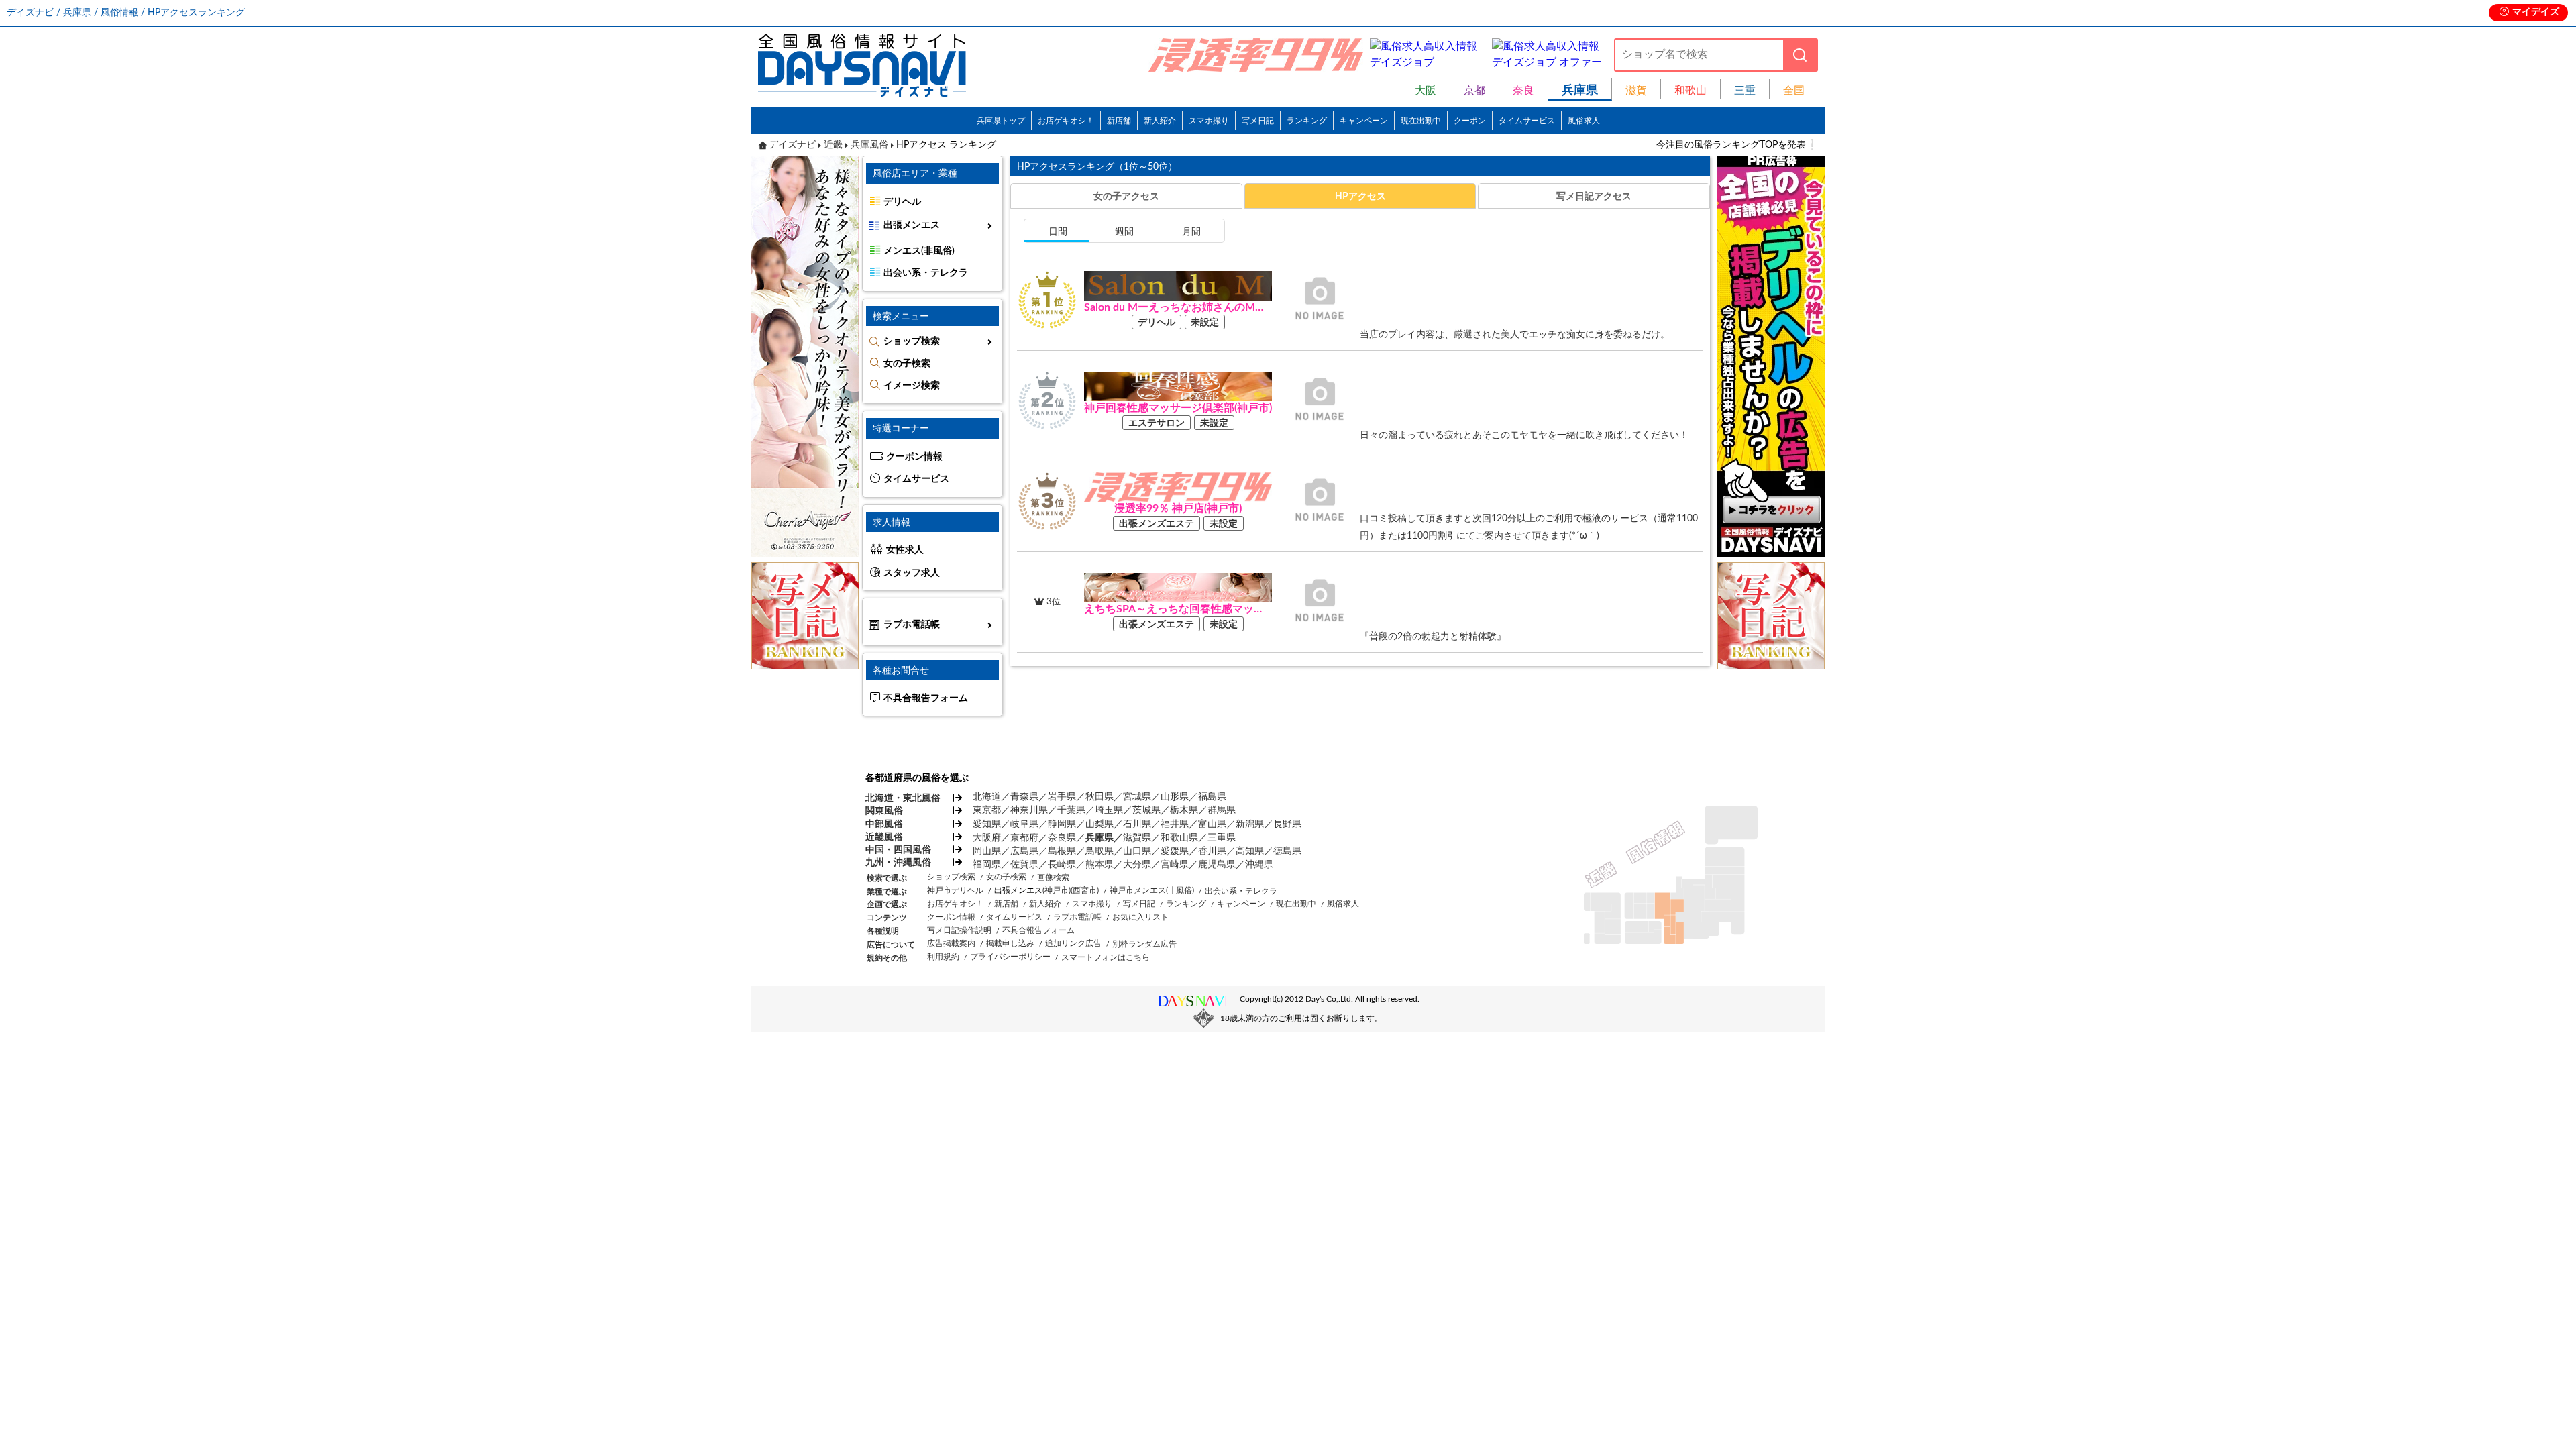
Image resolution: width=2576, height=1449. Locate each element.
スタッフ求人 (912, 573)
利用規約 (943, 957)
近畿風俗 (884, 837)
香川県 (1212, 851)
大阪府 (987, 838)
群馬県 (1222, 810)
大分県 (1137, 865)
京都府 (1024, 838)
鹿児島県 (1217, 865)
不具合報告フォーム (926, 698)
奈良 (1523, 91)
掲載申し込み (1010, 943)
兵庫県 (1099, 838)
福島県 (1212, 797)
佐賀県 (1024, 865)
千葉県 (1071, 810)
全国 (1794, 91)
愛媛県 (1175, 851)
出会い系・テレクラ (926, 273)
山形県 (1175, 797)
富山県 (1212, 824)
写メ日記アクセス (1594, 196)
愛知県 (987, 824)
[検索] (1800, 55)
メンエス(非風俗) (919, 251)
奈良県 (1062, 838)
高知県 (1250, 851)
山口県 (1137, 851)
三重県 (1222, 838)
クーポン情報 (914, 457)
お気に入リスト (1140, 917)
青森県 (1024, 797)
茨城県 (1146, 810)
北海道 (987, 797)
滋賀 (1636, 91)
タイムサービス (1527, 121)
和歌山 (1690, 91)
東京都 (987, 810)
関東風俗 (884, 811)
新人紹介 (1160, 121)
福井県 (1175, 824)
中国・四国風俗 (898, 850)
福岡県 (987, 865)
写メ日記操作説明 (959, 930)
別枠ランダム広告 (1144, 944)
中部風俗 (884, 824)
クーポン (1470, 121)
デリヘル (902, 202)
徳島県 (1287, 851)
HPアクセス (1360, 196)
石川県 (1137, 824)
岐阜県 (1024, 824)
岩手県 (1062, 797)
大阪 (1426, 91)
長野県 (1287, 824)
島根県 (1062, 851)
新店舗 (1119, 121)
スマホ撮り (1209, 121)
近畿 (833, 145)
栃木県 (1184, 810)
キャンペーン (1364, 121)
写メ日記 (1258, 121)
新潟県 (1250, 824)
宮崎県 (1175, 865)
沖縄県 (1259, 865)
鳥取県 (1099, 851)
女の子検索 (907, 364)
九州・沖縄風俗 (898, 863)
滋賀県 (1137, 838)
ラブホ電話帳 (912, 625)
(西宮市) (1085, 890)
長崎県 (1062, 865)
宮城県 (1137, 797)
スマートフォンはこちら (1106, 957)
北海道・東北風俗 (902, 798)
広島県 (1024, 851)
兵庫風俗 (869, 145)
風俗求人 (1584, 121)
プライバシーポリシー (1010, 957)
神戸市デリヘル (955, 890)
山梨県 (1099, 824)
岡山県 (987, 851)
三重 (1745, 91)
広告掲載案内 (951, 943)
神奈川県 (1029, 810)
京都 (1474, 91)
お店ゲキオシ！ (1066, 121)
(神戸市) (1057, 890)
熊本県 (1099, 865)
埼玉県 (1109, 810)
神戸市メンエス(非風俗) (1152, 890)
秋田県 (1099, 797)
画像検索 (1053, 877)
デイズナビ (792, 145)
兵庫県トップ (1001, 121)
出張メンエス (912, 225)
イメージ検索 (912, 386)
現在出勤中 (1421, 121)
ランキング (1307, 121)
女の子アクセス (1126, 196)
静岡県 (1062, 824)
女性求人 (905, 550)
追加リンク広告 (1073, 943)
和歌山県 (1179, 838)
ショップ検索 (912, 341)
